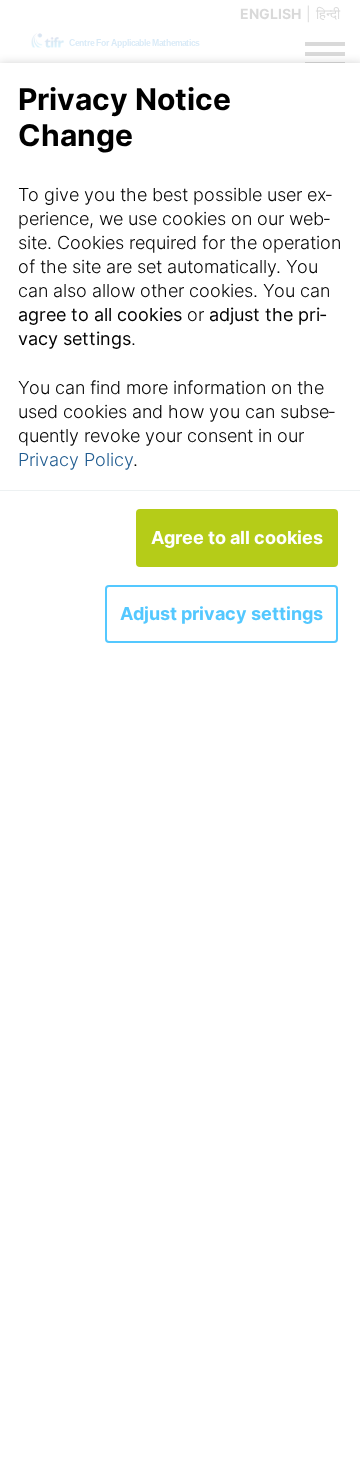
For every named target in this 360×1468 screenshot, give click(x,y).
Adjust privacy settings (221, 613)
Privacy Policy (75, 459)
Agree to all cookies (237, 537)
